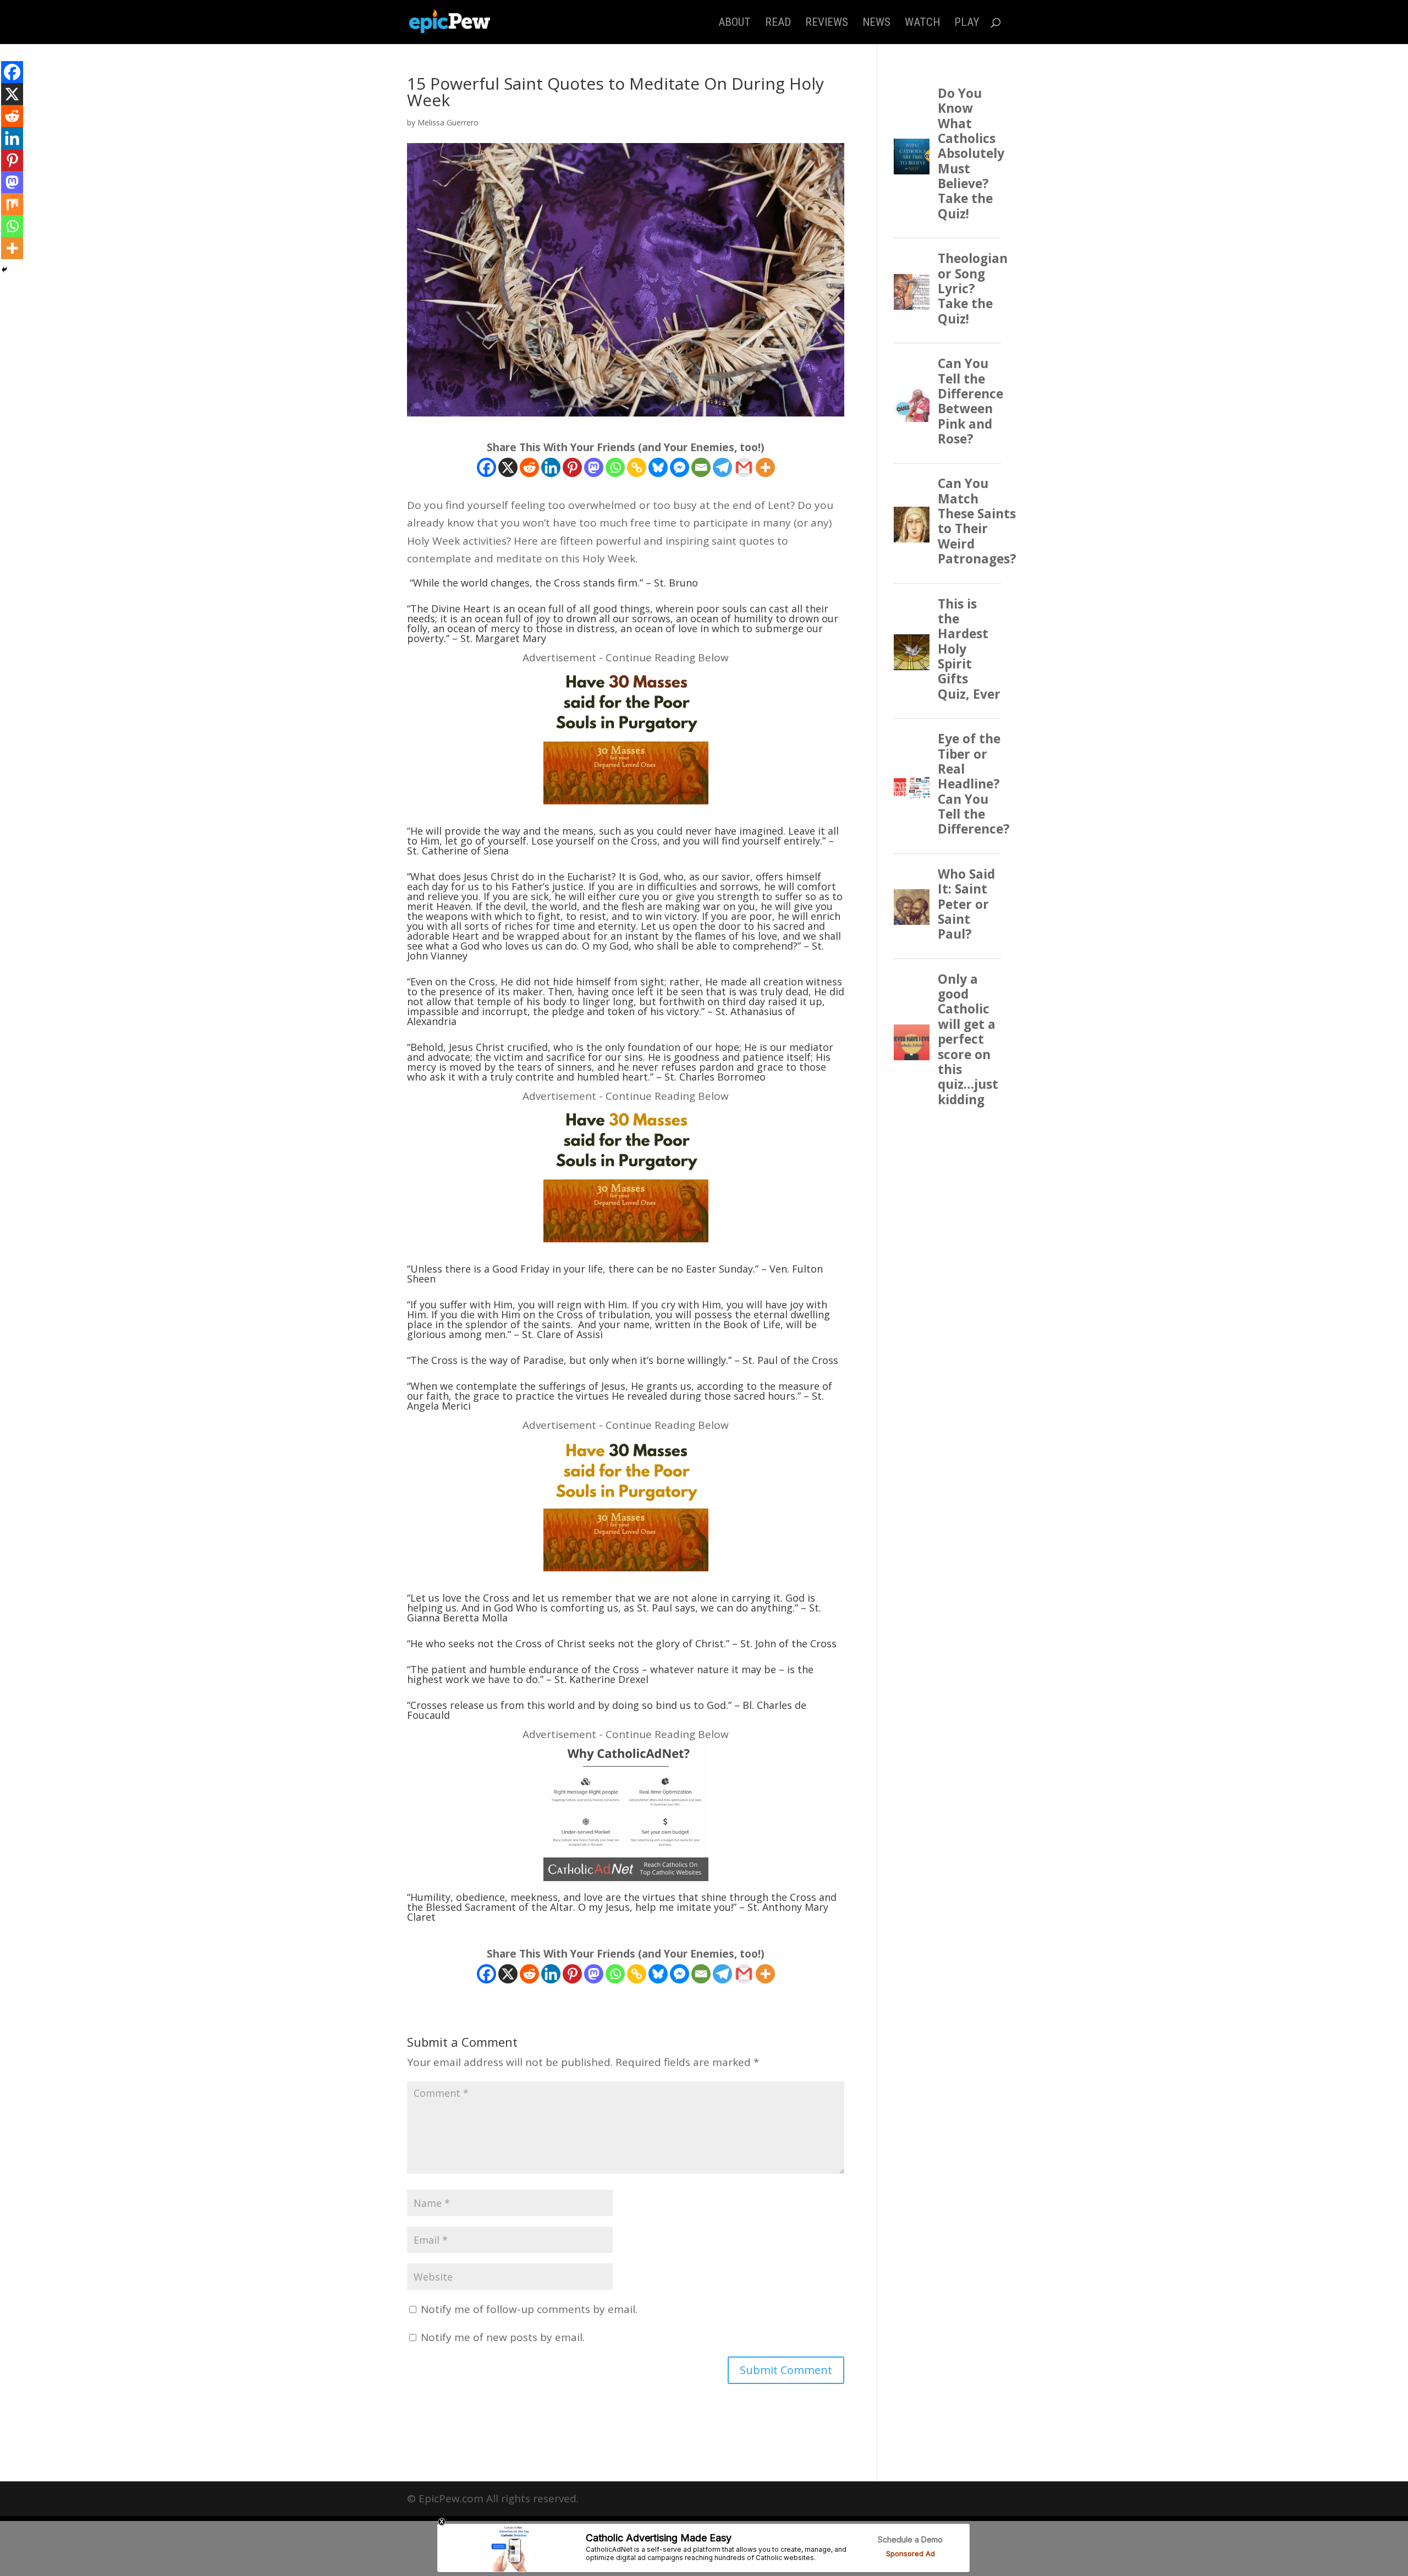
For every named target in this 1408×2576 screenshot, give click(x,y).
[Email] (701, 467)
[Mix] (12, 204)
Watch (922, 23)
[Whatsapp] (615, 467)
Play (967, 23)
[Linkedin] (551, 467)
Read (778, 23)
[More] (765, 467)
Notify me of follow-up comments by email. (529, 2309)
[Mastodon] (594, 467)
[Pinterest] (572, 467)
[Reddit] (529, 467)
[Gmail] (744, 467)
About (735, 23)
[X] (508, 467)
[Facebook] (486, 467)
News (876, 23)
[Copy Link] (637, 467)
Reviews (827, 23)
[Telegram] (722, 467)
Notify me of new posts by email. (503, 2337)
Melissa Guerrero (448, 122)
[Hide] (4, 270)
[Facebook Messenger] (680, 467)
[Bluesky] (658, 467)
